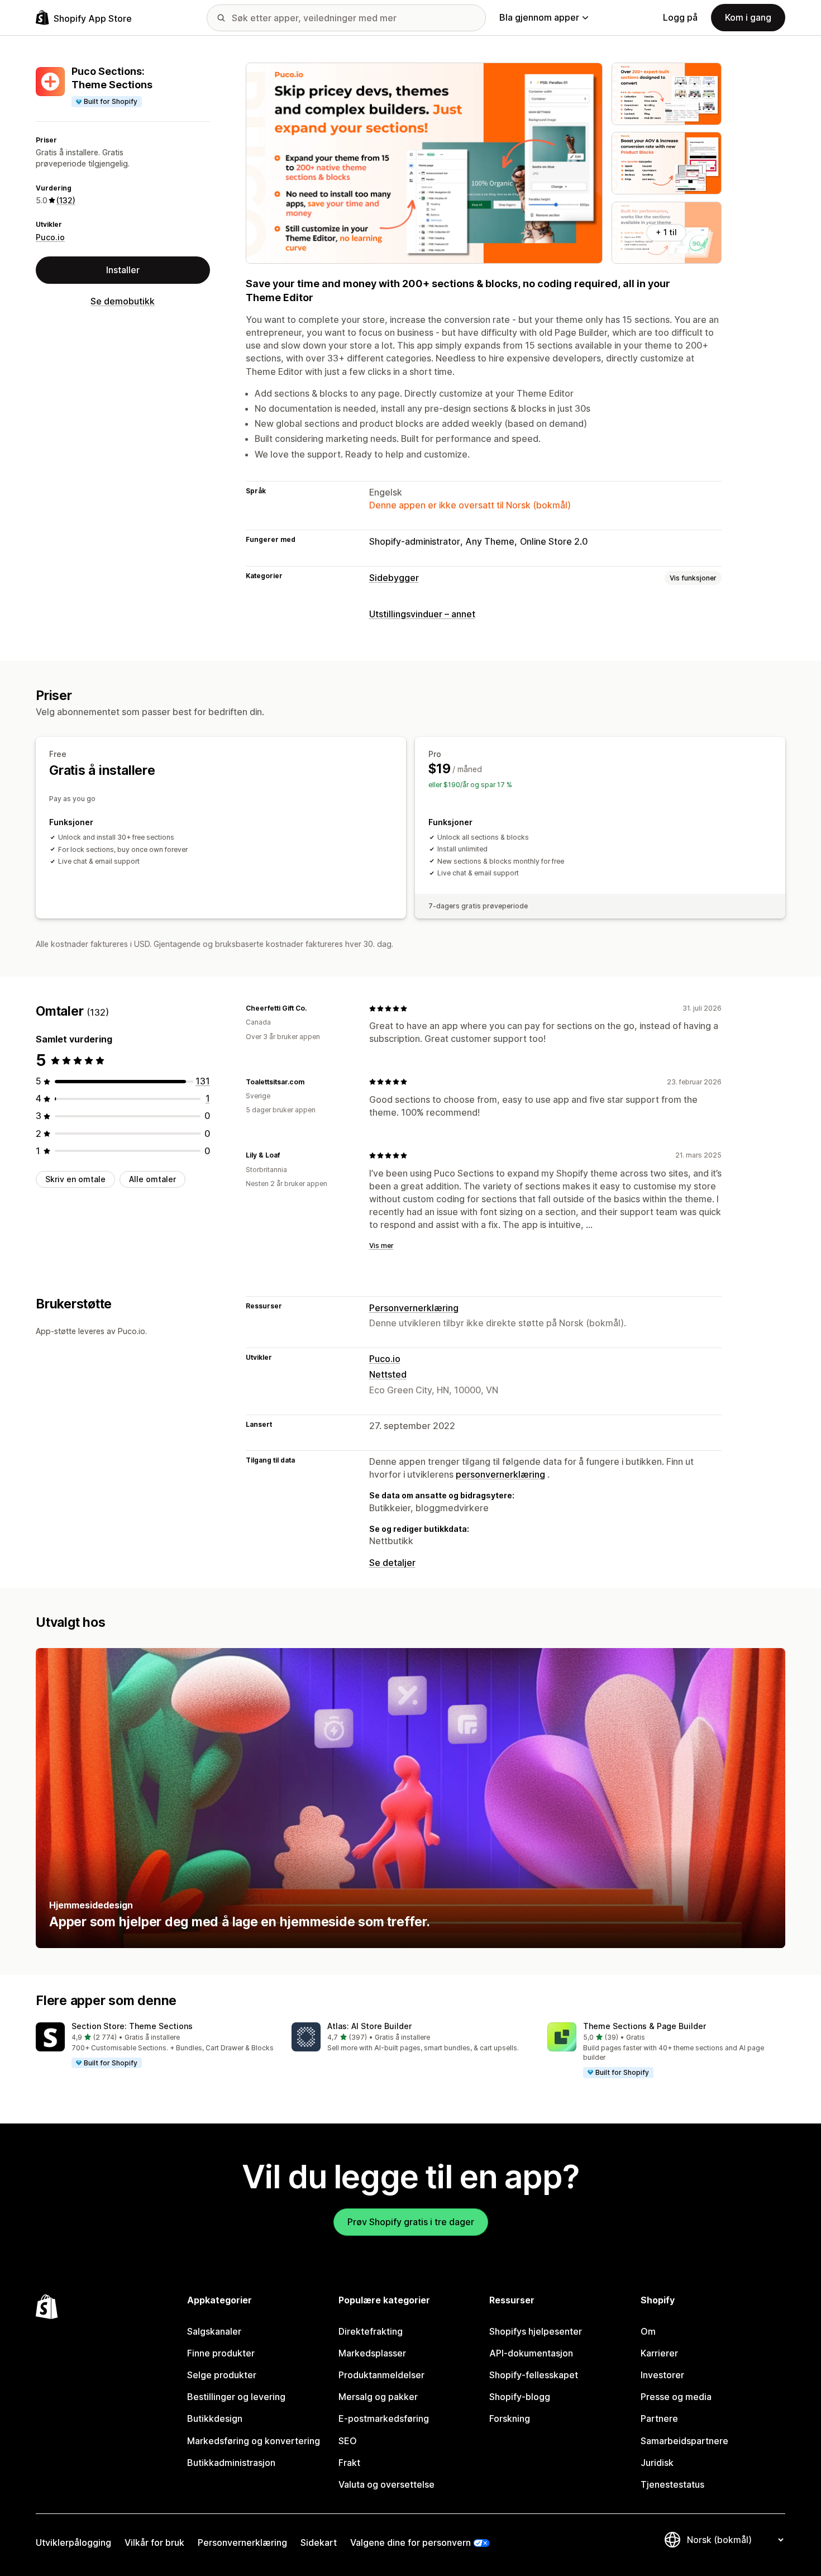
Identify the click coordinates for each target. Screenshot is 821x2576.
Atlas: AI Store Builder (369, 2026)
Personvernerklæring (414, 1308)
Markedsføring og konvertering (254, 2441)
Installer (123, 270)
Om (648, 2331)
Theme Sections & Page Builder (645, 2026)
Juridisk (657, 2463)
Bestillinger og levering (236, 2397)
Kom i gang (748, 17)
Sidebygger (394, 578)
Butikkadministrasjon (231, 2463)
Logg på (680, 17)
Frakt (349, 2463)
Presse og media (676, 2397)
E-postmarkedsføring (384, 2418)
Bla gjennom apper (539, 17)
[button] (155, 2046)
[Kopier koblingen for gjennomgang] (313, 1008)
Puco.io (50, 237)
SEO (348, 2441)
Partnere (659, 2418)
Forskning (510, 2418)
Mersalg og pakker (378, 2397)
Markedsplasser (372, 2353)
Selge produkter (222, 2375)
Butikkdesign (215, 2418)
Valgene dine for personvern (410, 2542)
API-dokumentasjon (531, 2353)
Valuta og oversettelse (386, 2484)
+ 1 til (666, 232)
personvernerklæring (500, 1474)
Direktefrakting (371, 2331)
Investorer (662, 2375)
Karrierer (659, 2353)
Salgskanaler (214, 2331)
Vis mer (381, 1246)
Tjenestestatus (672, 2484)
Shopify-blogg (520, 2397)
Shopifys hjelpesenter (536, 2331)
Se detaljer (392, 1563)
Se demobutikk (123, 301)
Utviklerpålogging (73, 2542)
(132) (66, 200)
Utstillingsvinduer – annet (422, 614)
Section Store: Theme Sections (132, 2026)
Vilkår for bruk (154, 2542)
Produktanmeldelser (381, 2375)
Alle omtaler (152, 1179)
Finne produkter (221, 2353)
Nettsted (388, 1374)
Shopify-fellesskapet (534, 2375)
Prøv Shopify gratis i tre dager (411, 2222)
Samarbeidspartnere (684, 2441)
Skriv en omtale (75, 1179)
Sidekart (319, 2542)
